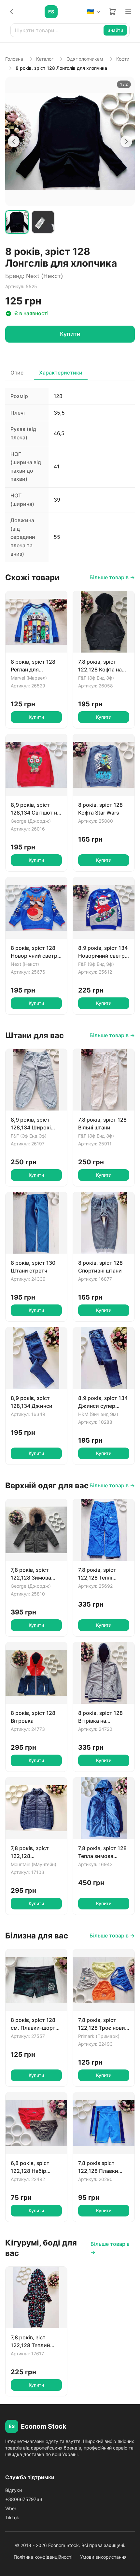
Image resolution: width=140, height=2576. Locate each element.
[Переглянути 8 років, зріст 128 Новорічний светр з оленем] (36, 908)
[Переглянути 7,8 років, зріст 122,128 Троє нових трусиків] (104, 1980)
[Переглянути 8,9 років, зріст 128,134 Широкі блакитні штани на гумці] (36, 1080)
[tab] (17, 222)
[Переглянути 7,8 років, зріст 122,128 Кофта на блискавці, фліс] (104, 622)
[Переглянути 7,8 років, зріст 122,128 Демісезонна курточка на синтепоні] (36, 1808)
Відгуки (14, 2490)
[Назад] (12, 12)
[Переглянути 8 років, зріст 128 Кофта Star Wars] (104, 765)
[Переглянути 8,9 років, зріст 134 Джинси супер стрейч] (104, 1358)
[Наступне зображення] (126, 141)
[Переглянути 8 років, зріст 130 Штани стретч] (36, 1223)
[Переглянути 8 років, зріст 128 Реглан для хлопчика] (36, 622)
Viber (11, 2508)
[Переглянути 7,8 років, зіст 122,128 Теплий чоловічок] (36, 2297)
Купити (70, 334)
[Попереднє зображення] (14, 141)
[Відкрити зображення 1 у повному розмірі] (70, 141)
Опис (17, 373)
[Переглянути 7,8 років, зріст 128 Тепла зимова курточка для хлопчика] (104, 1808)
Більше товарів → (112, 577)
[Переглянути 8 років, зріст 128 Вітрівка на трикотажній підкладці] (104, 1673)
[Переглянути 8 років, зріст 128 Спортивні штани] (104, 1223)
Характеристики (61, 373)
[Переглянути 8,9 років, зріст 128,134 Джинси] (36, 1358)
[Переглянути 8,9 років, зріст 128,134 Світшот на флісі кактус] (36, 765)
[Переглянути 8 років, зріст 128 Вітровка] (36, 1673)
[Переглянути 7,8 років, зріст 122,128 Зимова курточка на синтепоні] (36, 1530)
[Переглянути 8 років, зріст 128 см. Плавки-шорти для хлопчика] (36, 1980)
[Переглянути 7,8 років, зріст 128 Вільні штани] (104, 1080)
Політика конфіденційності (43, 2557)
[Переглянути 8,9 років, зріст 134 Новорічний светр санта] (104, 908)
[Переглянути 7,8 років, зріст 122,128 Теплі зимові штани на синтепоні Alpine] (104, 1530)
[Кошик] (113, 12)
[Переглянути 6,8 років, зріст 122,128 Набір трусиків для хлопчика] (36, 2123)
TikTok (12, 2517)
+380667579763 (24, 2499)
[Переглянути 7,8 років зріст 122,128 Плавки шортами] (104, 2123)
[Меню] (128, 12)
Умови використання (103, 2557)
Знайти (115, 30)
